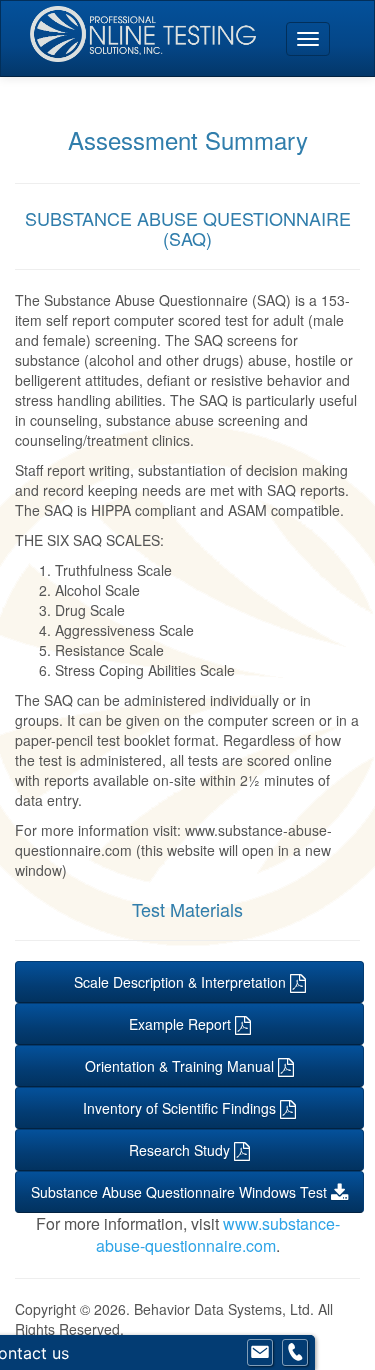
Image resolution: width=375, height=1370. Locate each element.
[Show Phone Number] (295, 1353)
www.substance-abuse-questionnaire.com (218, 1234)
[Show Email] (260, 1353)
